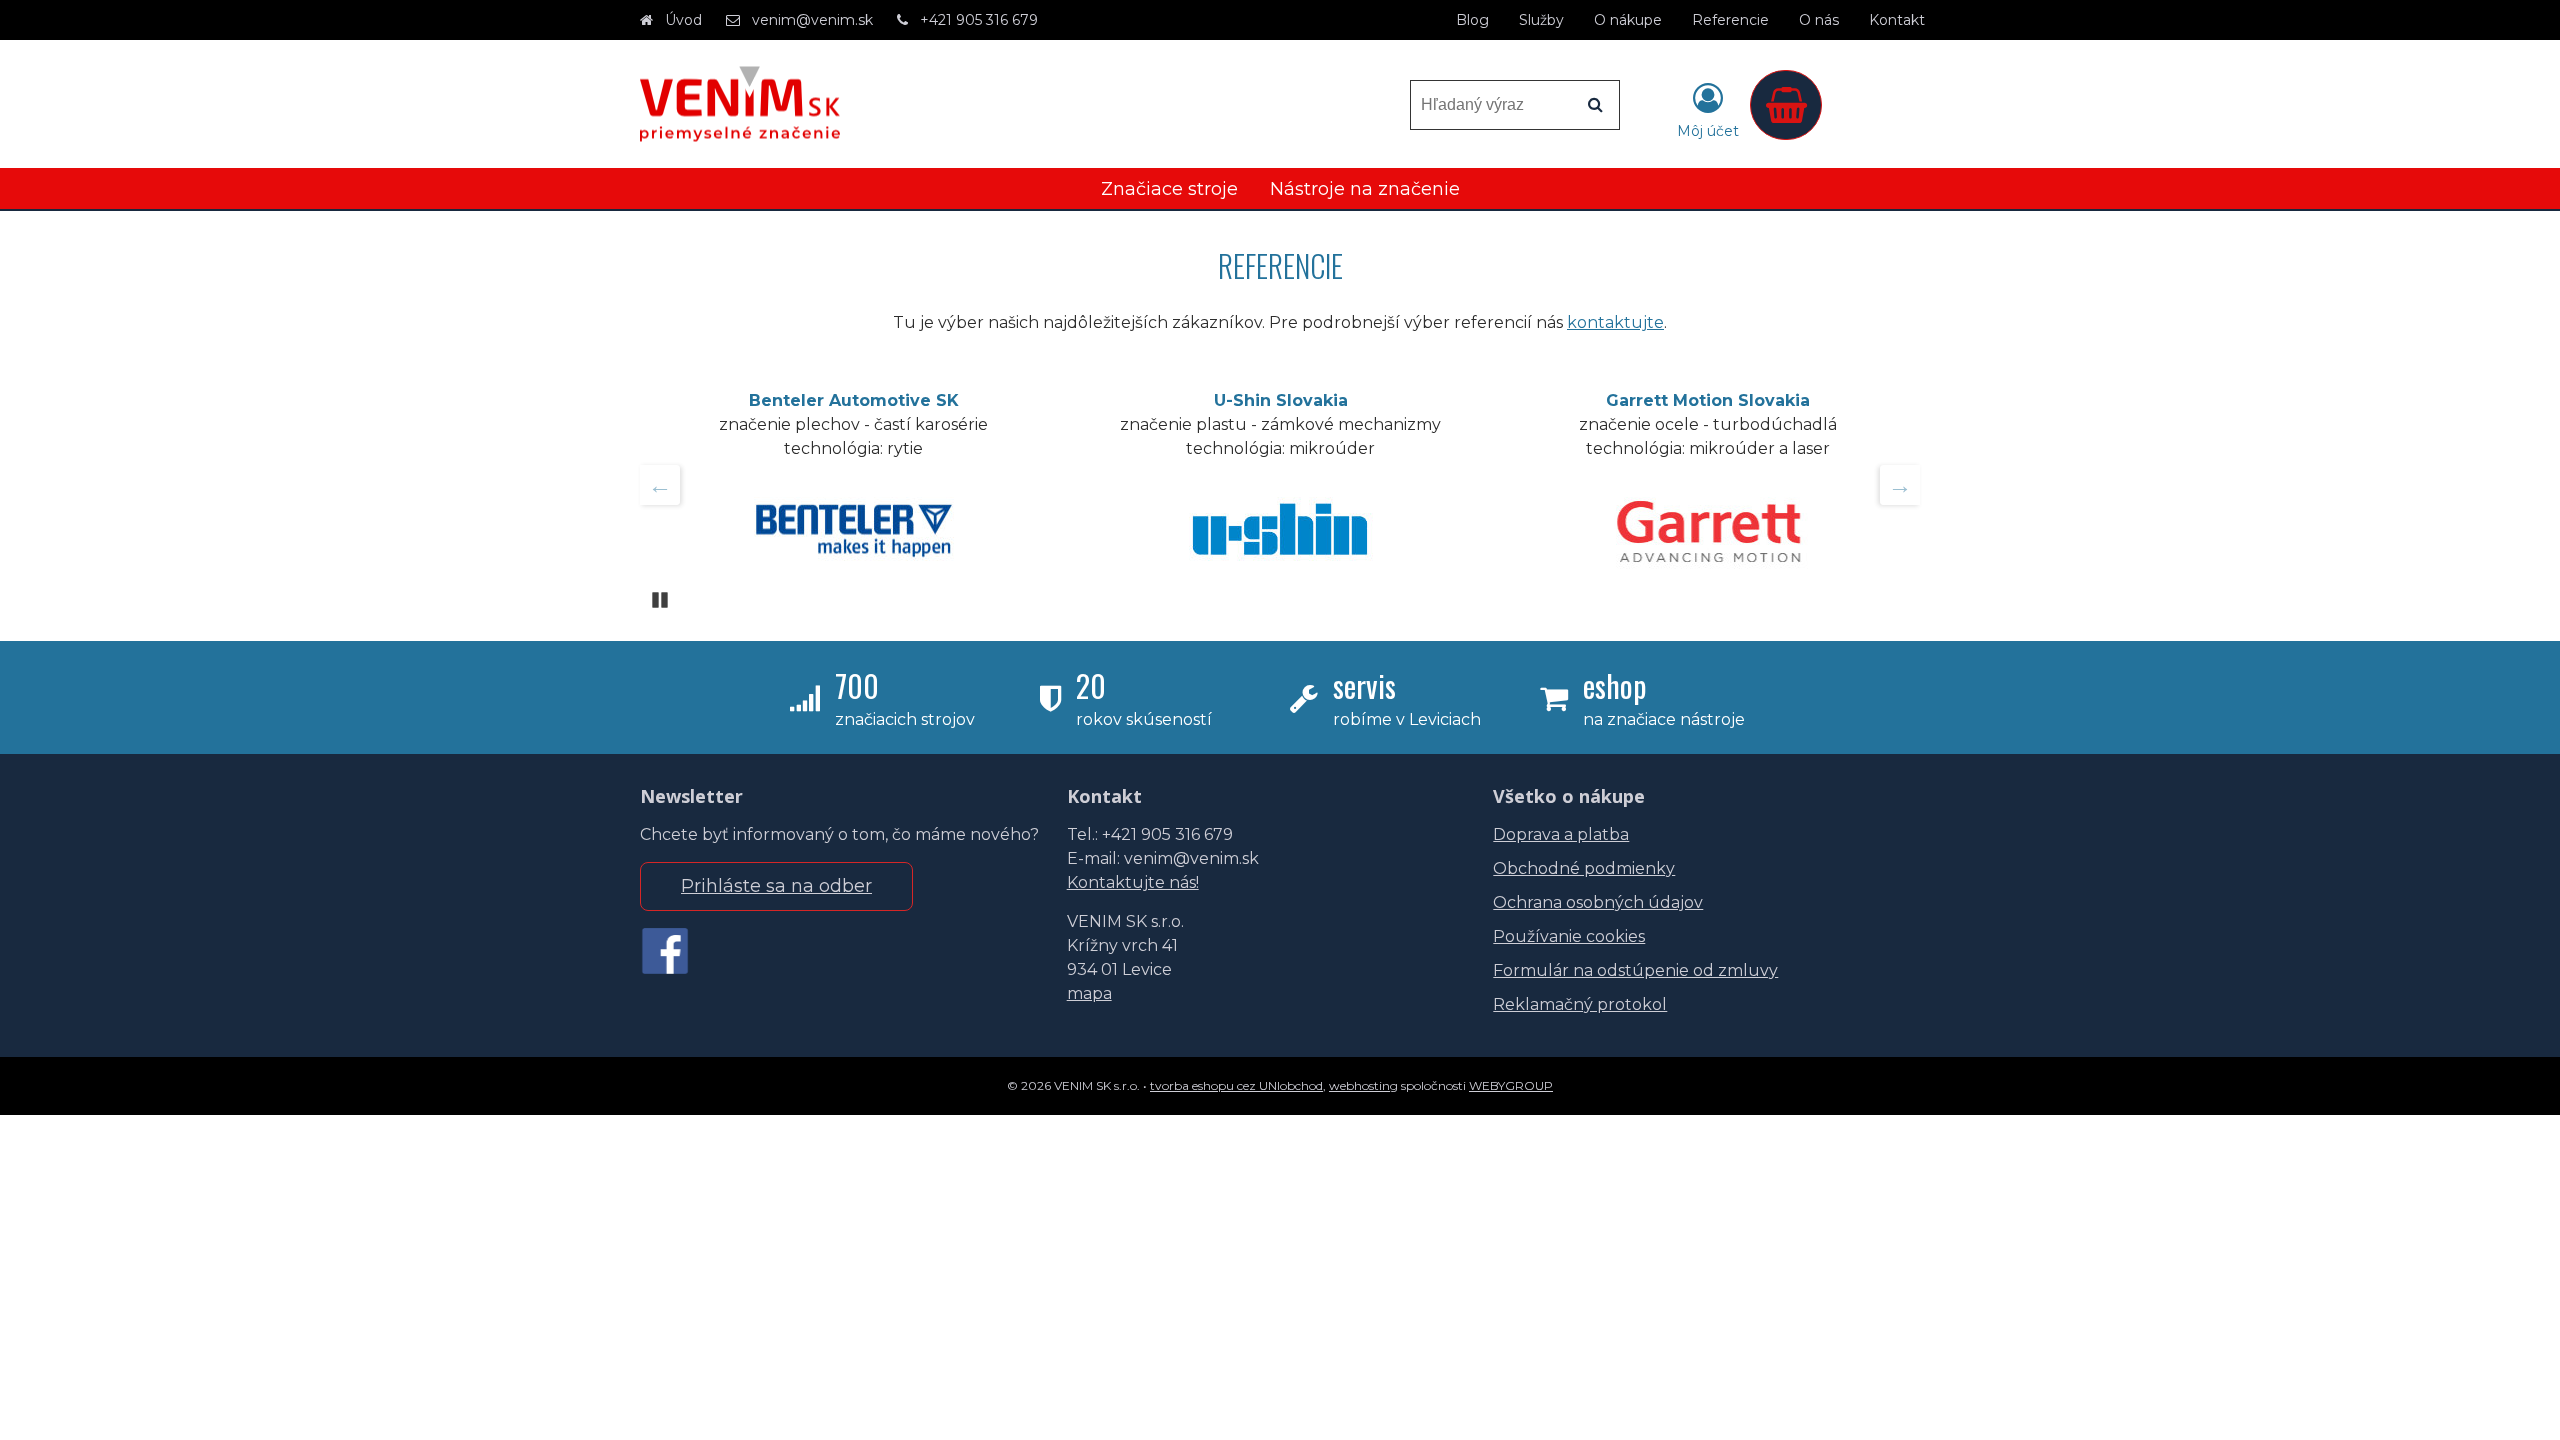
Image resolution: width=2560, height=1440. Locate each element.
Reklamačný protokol (1580, 1004)
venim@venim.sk (812, 20)
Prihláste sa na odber (776, 886)
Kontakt (1897, 20)
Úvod (683, 20)
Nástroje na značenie (1365, 189)
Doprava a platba (1561, 834)
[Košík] (1786, 105)
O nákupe (1628, 20)
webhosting (1363, 1085)
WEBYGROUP (1511, 1085)
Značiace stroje (1169, 189)
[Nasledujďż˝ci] (1900, 485)
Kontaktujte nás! (1133, 882)
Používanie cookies (1569, 936)
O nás (1819, 20)
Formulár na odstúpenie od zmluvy (1635, 970)
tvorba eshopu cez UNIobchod (1236, 1085)
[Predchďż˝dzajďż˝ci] (660, 485)
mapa (1089, 993)
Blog (1472, 20)
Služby (1541, 20)
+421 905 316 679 (979, 20)
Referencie (1730, 20)
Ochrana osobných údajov (1598, 902)
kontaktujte (1615, 322)
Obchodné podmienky (1584, 868)
